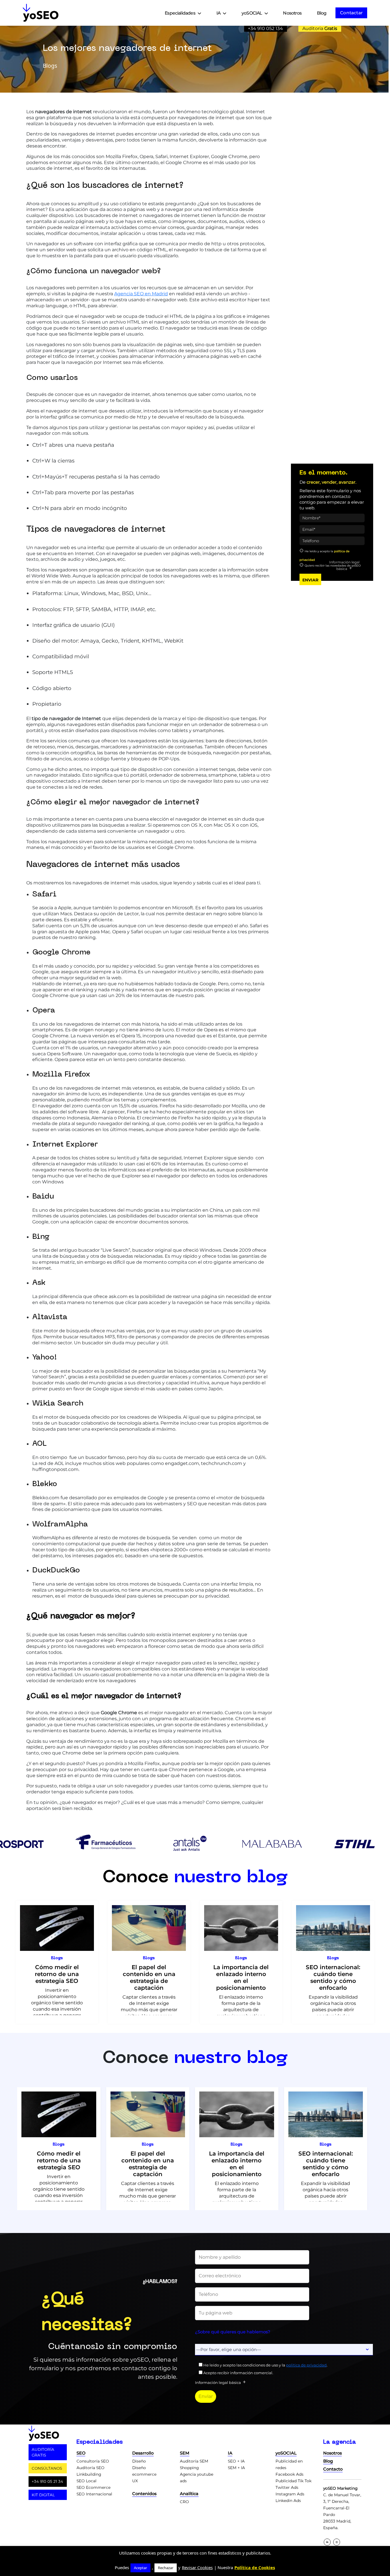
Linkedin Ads (288, 2501)
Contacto (333, 2469)
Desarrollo (143, 2453)
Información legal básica (344, 565)
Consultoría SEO (93, 2461)
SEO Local (87, 2481)
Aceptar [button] (140, 2568)
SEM (185, 2453)
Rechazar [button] (166, 2568)
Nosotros (292, 13)
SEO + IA (236, 2461)
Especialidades (180, 13)
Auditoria (320, 28)
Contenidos (144, 2494)
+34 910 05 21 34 (47, 2481)
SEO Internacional (94, 2494)
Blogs (57, 1958)
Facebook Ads (290, 2474)
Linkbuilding (89, 2474)
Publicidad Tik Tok (293, 2481)
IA (218, 13)
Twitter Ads (287, 2487)
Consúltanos (47, 2468)
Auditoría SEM (194, 2461)
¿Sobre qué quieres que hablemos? (233, 2332)
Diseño (139, 2461)
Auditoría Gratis (43, 2452)
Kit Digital (43, 2495)
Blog (322, 13)
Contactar (351, 13)
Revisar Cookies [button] (197, 2567)
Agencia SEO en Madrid (141, 294)
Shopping (189, 2468)
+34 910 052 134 (265, 28)
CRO (184, 2502)
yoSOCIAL (252, 13)
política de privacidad (306, 2365)
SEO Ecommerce (94, 2487)
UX (135, 2481)
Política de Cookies (255, 2567)
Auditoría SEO (91, 2468)
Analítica (189, 2494)
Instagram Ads (290, 2494)
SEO (81, 2453)
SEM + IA (236, 2468)
